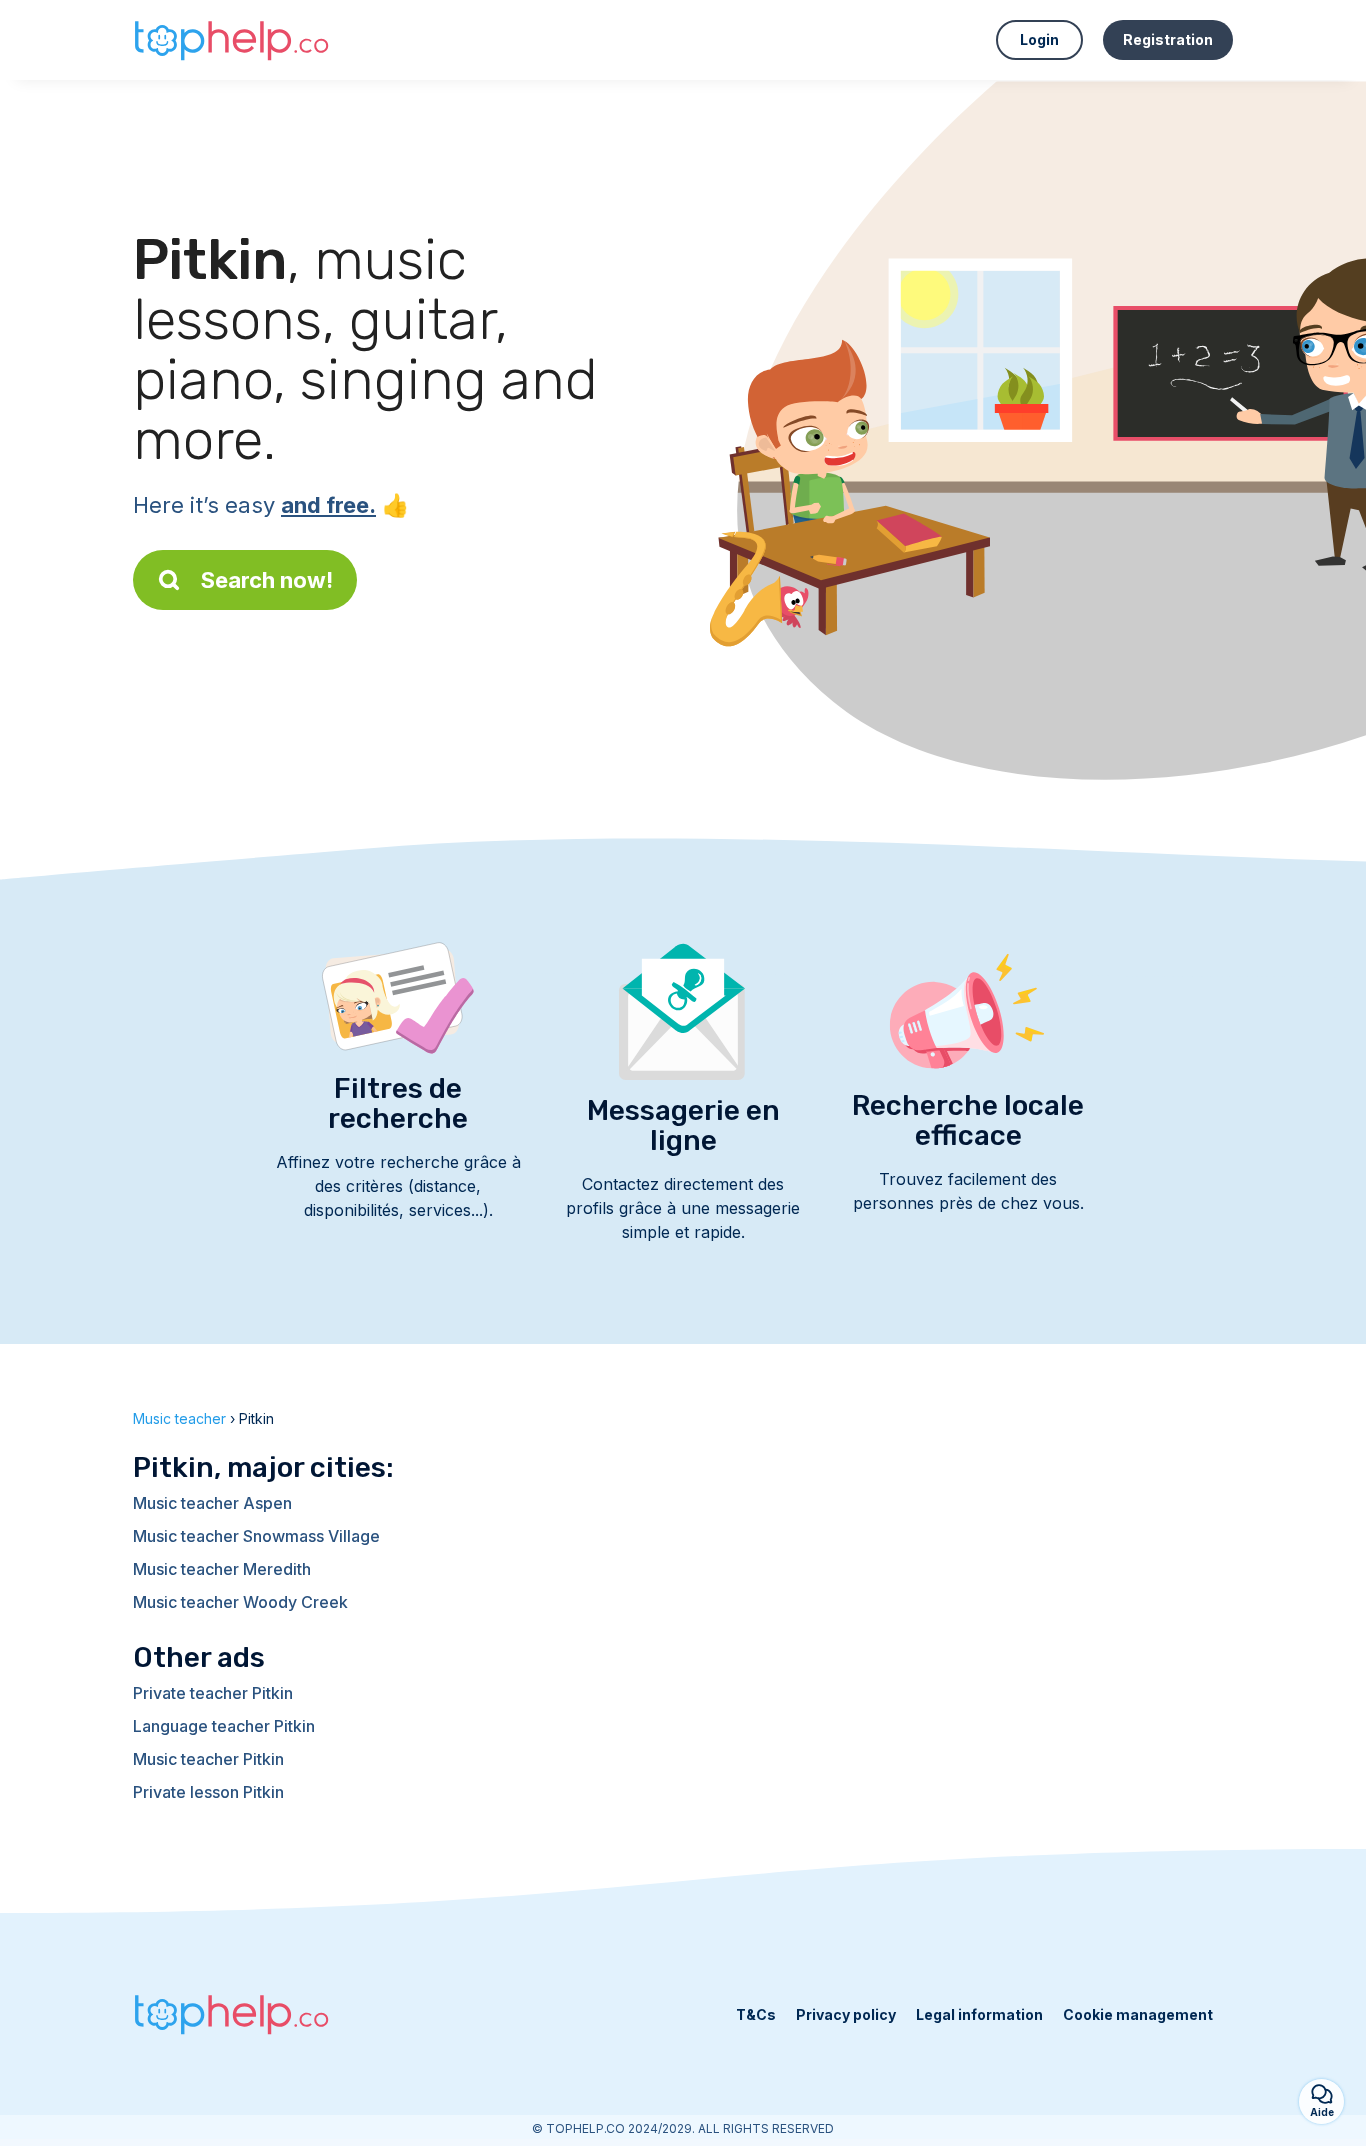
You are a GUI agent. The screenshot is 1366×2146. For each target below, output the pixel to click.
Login (1039, 39)
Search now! (267, 580)
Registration (1168, 39)
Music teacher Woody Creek (240, 1602)
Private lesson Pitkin (208, 1792)
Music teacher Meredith (222, 1569)
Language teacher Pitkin (224, 1726)
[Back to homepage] (233, 40)
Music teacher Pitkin (208, 1759)
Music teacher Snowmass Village (256, 1536)
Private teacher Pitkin (213, 1693)
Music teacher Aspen (212, 1503)
